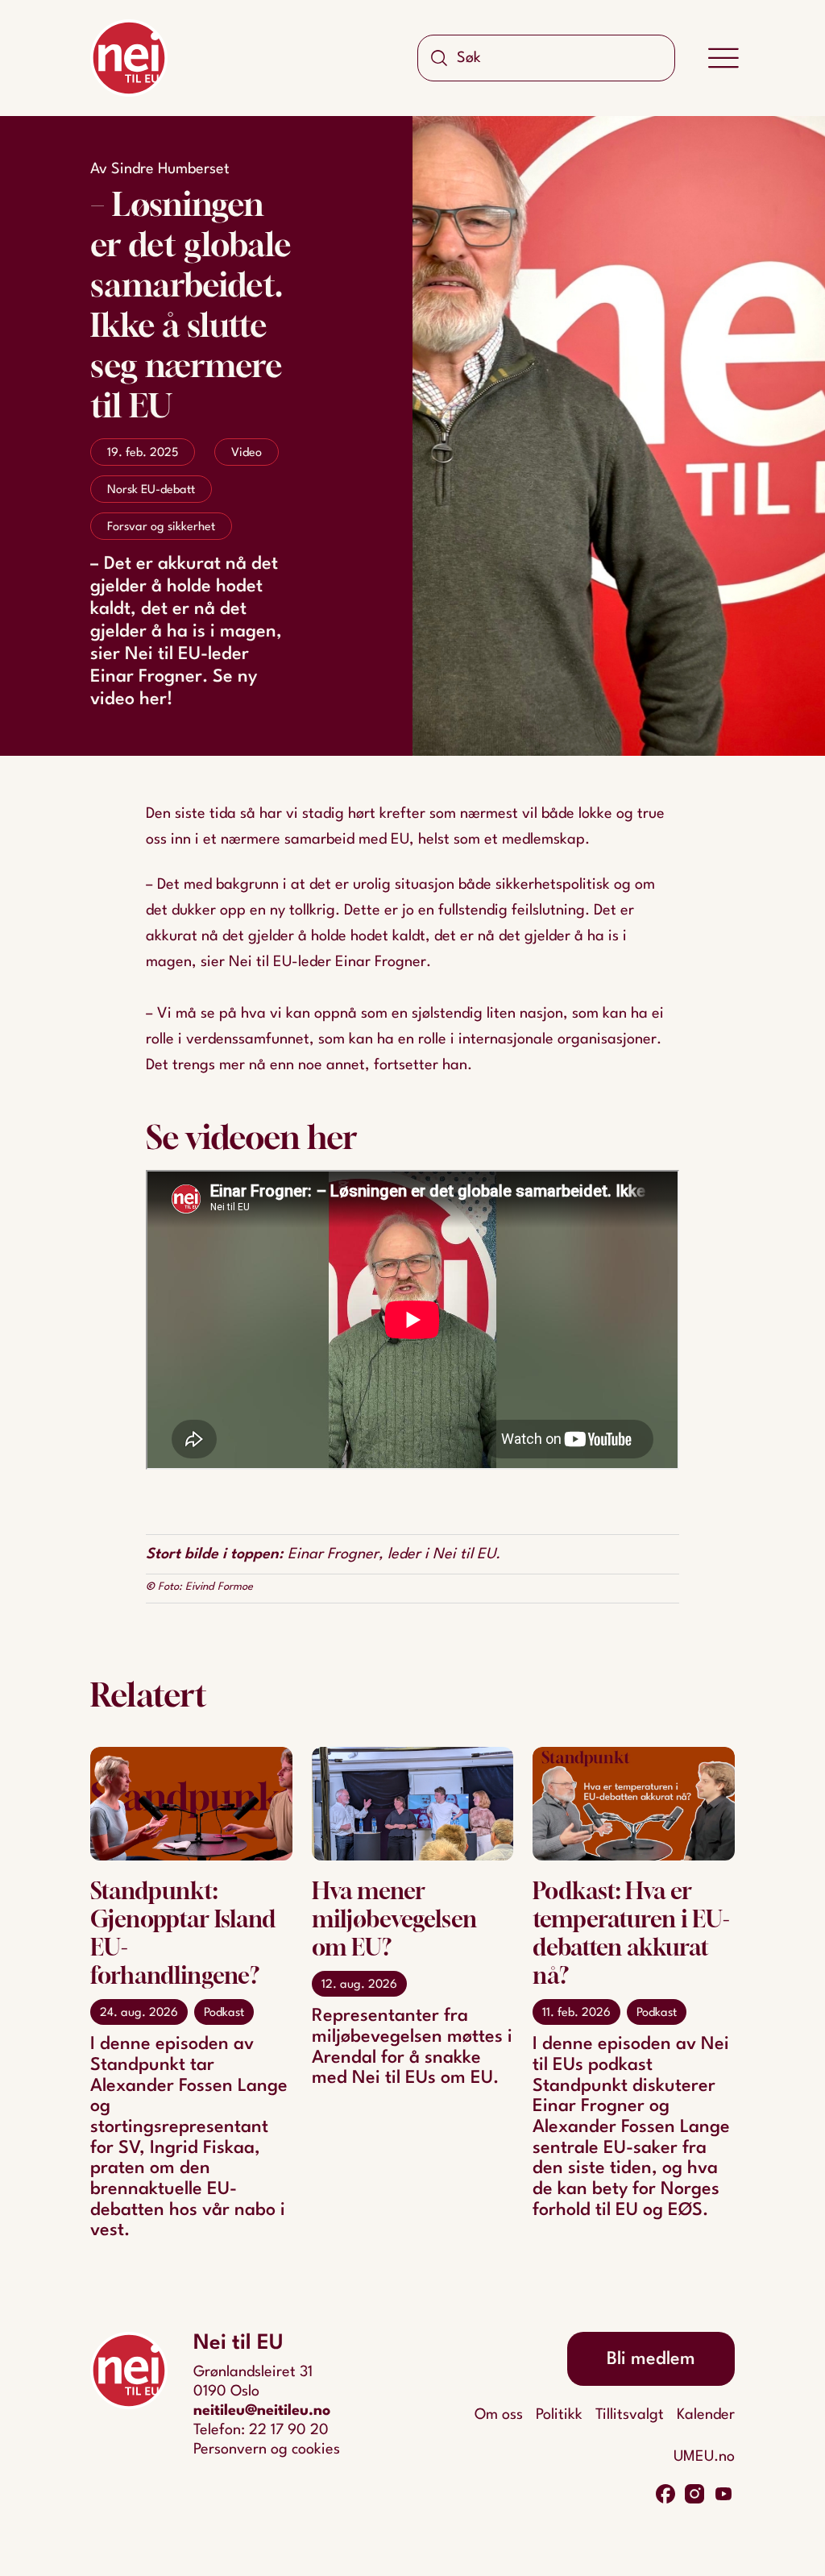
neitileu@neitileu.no (262, 2411)
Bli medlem (651, 2359)
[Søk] (439, 58)
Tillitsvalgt (630, 2415)
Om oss (499, 2415)
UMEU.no (704, 2457)
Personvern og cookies (267, 2449)
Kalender (706, 2415)
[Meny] (723, 58)
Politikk (559, 2415)
